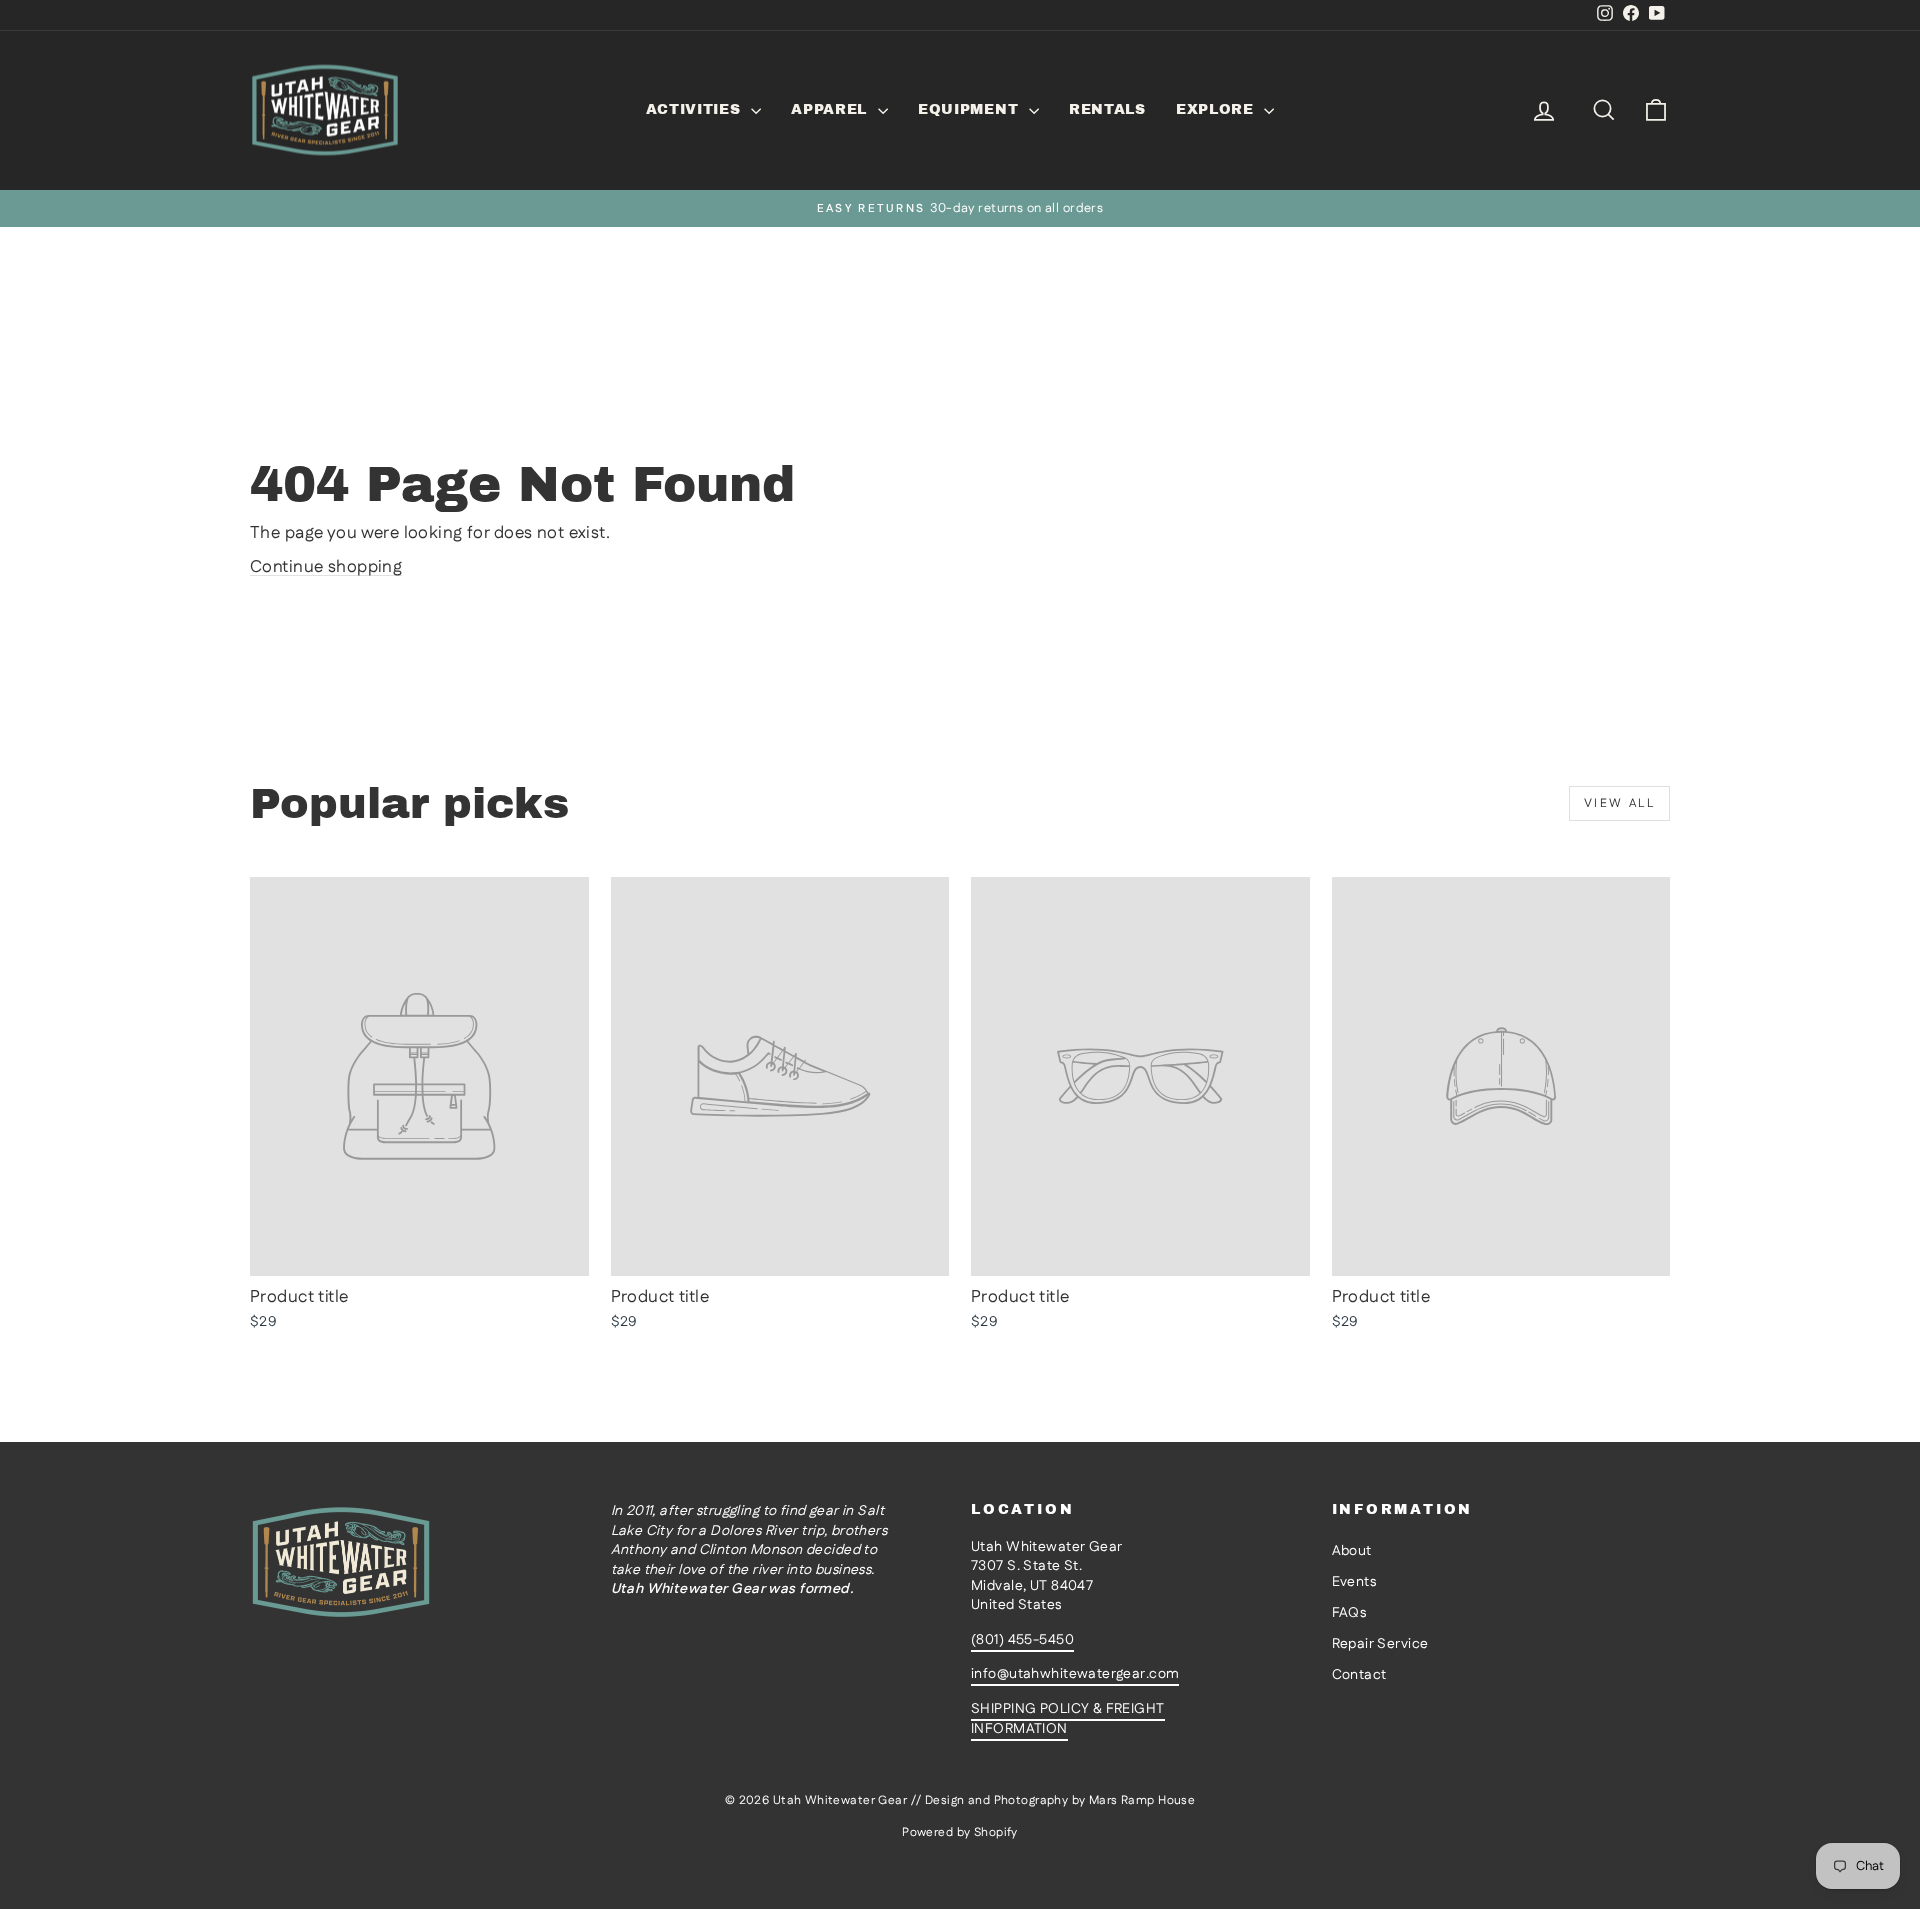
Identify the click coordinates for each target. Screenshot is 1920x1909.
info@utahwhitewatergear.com (1075, 1674)
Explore (1218, 109)
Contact (1359, 1675)
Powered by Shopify (960, 1832)
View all (1619, 803)
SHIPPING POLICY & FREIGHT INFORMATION (1068, 1719)
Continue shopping (326, 567)
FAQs (1349, 1613)
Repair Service (1380, 1644)
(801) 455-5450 (1022, 1640)
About (1352, 1551)
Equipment (971, 109)
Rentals (1107, 109)
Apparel (832, 109)
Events (1354, 1582)
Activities (696, 109)
